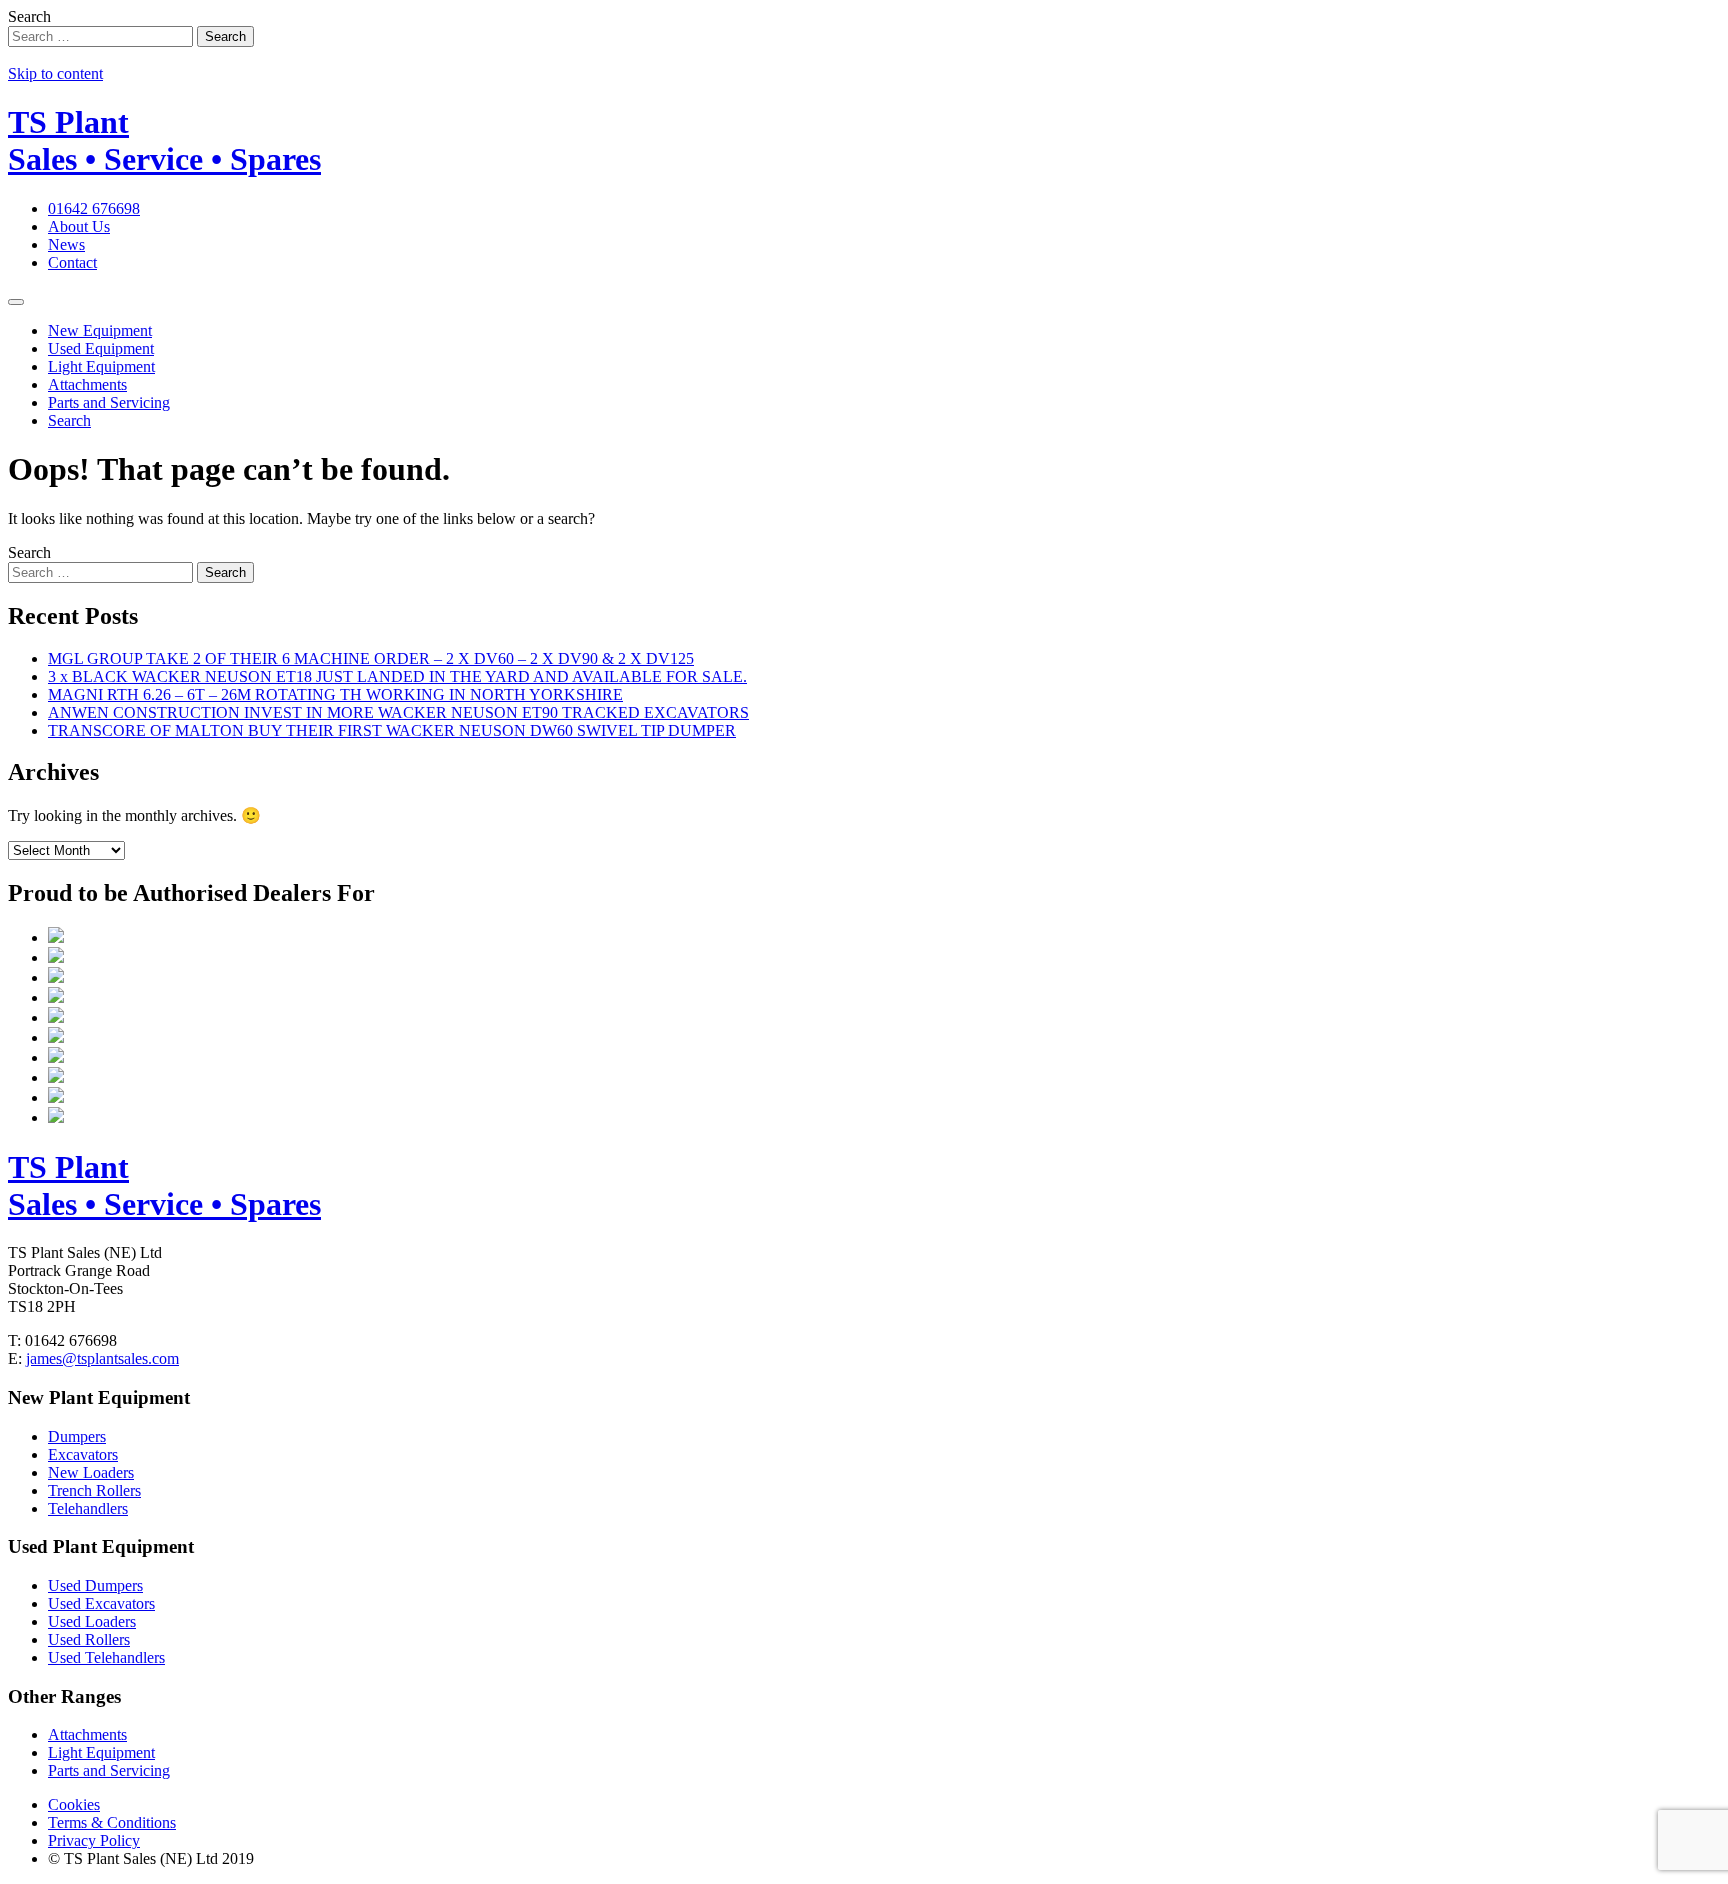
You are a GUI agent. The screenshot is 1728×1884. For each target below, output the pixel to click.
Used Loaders (92, 1621)
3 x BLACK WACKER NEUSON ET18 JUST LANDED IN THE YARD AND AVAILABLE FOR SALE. (397, 676)
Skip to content (55, 73)
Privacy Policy (94, 1840)
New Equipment (100, 330)
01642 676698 (94, 208)
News (66, 244)
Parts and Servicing (109, 402)
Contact (72, 262)
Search (29, 16)
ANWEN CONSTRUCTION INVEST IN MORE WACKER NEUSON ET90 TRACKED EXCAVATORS (398, 712)
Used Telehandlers (106, 1657)
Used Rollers (89, 1639)
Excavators (83, 1454)
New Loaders (91, 1472)
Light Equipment (101, 366)
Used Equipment (101, 348)
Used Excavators (101, 1603)
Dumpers (77, 1436)
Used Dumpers (95, 1585)
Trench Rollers (94, 1490)
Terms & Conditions (112, 1822)
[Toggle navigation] (16, 302)
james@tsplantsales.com (102, 1358)
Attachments (87, 384)
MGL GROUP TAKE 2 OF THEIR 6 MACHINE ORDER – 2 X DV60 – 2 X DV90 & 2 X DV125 (371, 658)
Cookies (74, 1804)
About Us (79, 226)
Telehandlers (88, 1508)
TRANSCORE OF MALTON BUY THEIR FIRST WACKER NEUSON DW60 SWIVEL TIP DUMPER (392, 730)
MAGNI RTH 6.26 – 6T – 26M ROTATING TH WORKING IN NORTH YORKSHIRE (335, 694)
